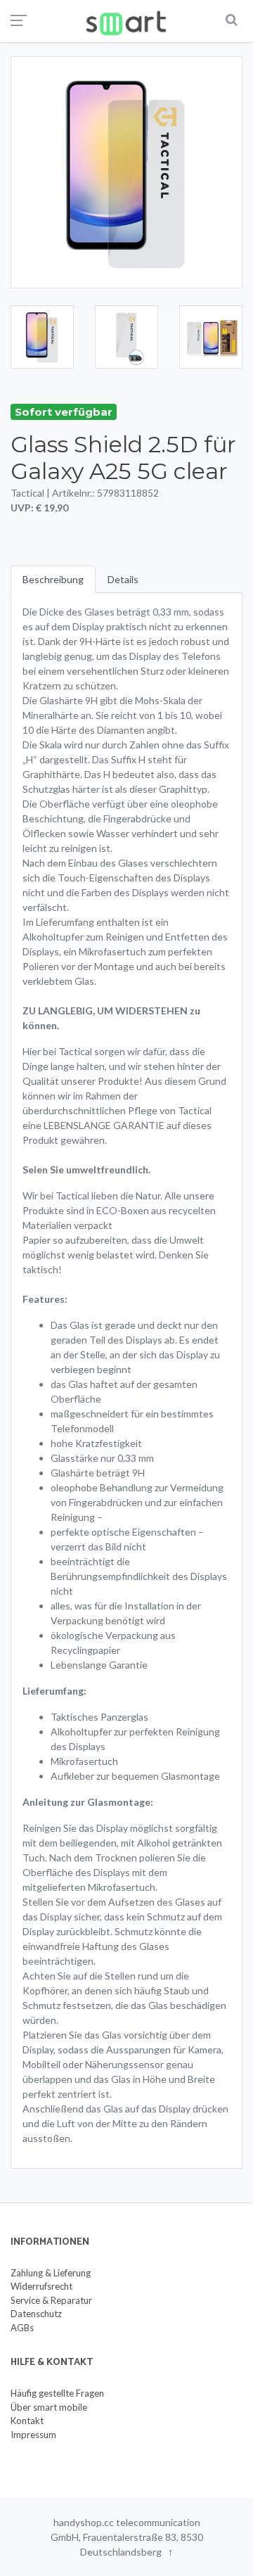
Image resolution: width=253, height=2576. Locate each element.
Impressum (33, 2435)
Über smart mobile (49, 2407)
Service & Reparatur (51, 2300)
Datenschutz (36, 2314)
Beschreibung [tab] (53, 579)
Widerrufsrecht (41, 2286)
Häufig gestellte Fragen (57, 2393)
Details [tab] (123, 579)
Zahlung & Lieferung (51, 2273)
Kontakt (27, 2421)
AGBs (22, 2328)
